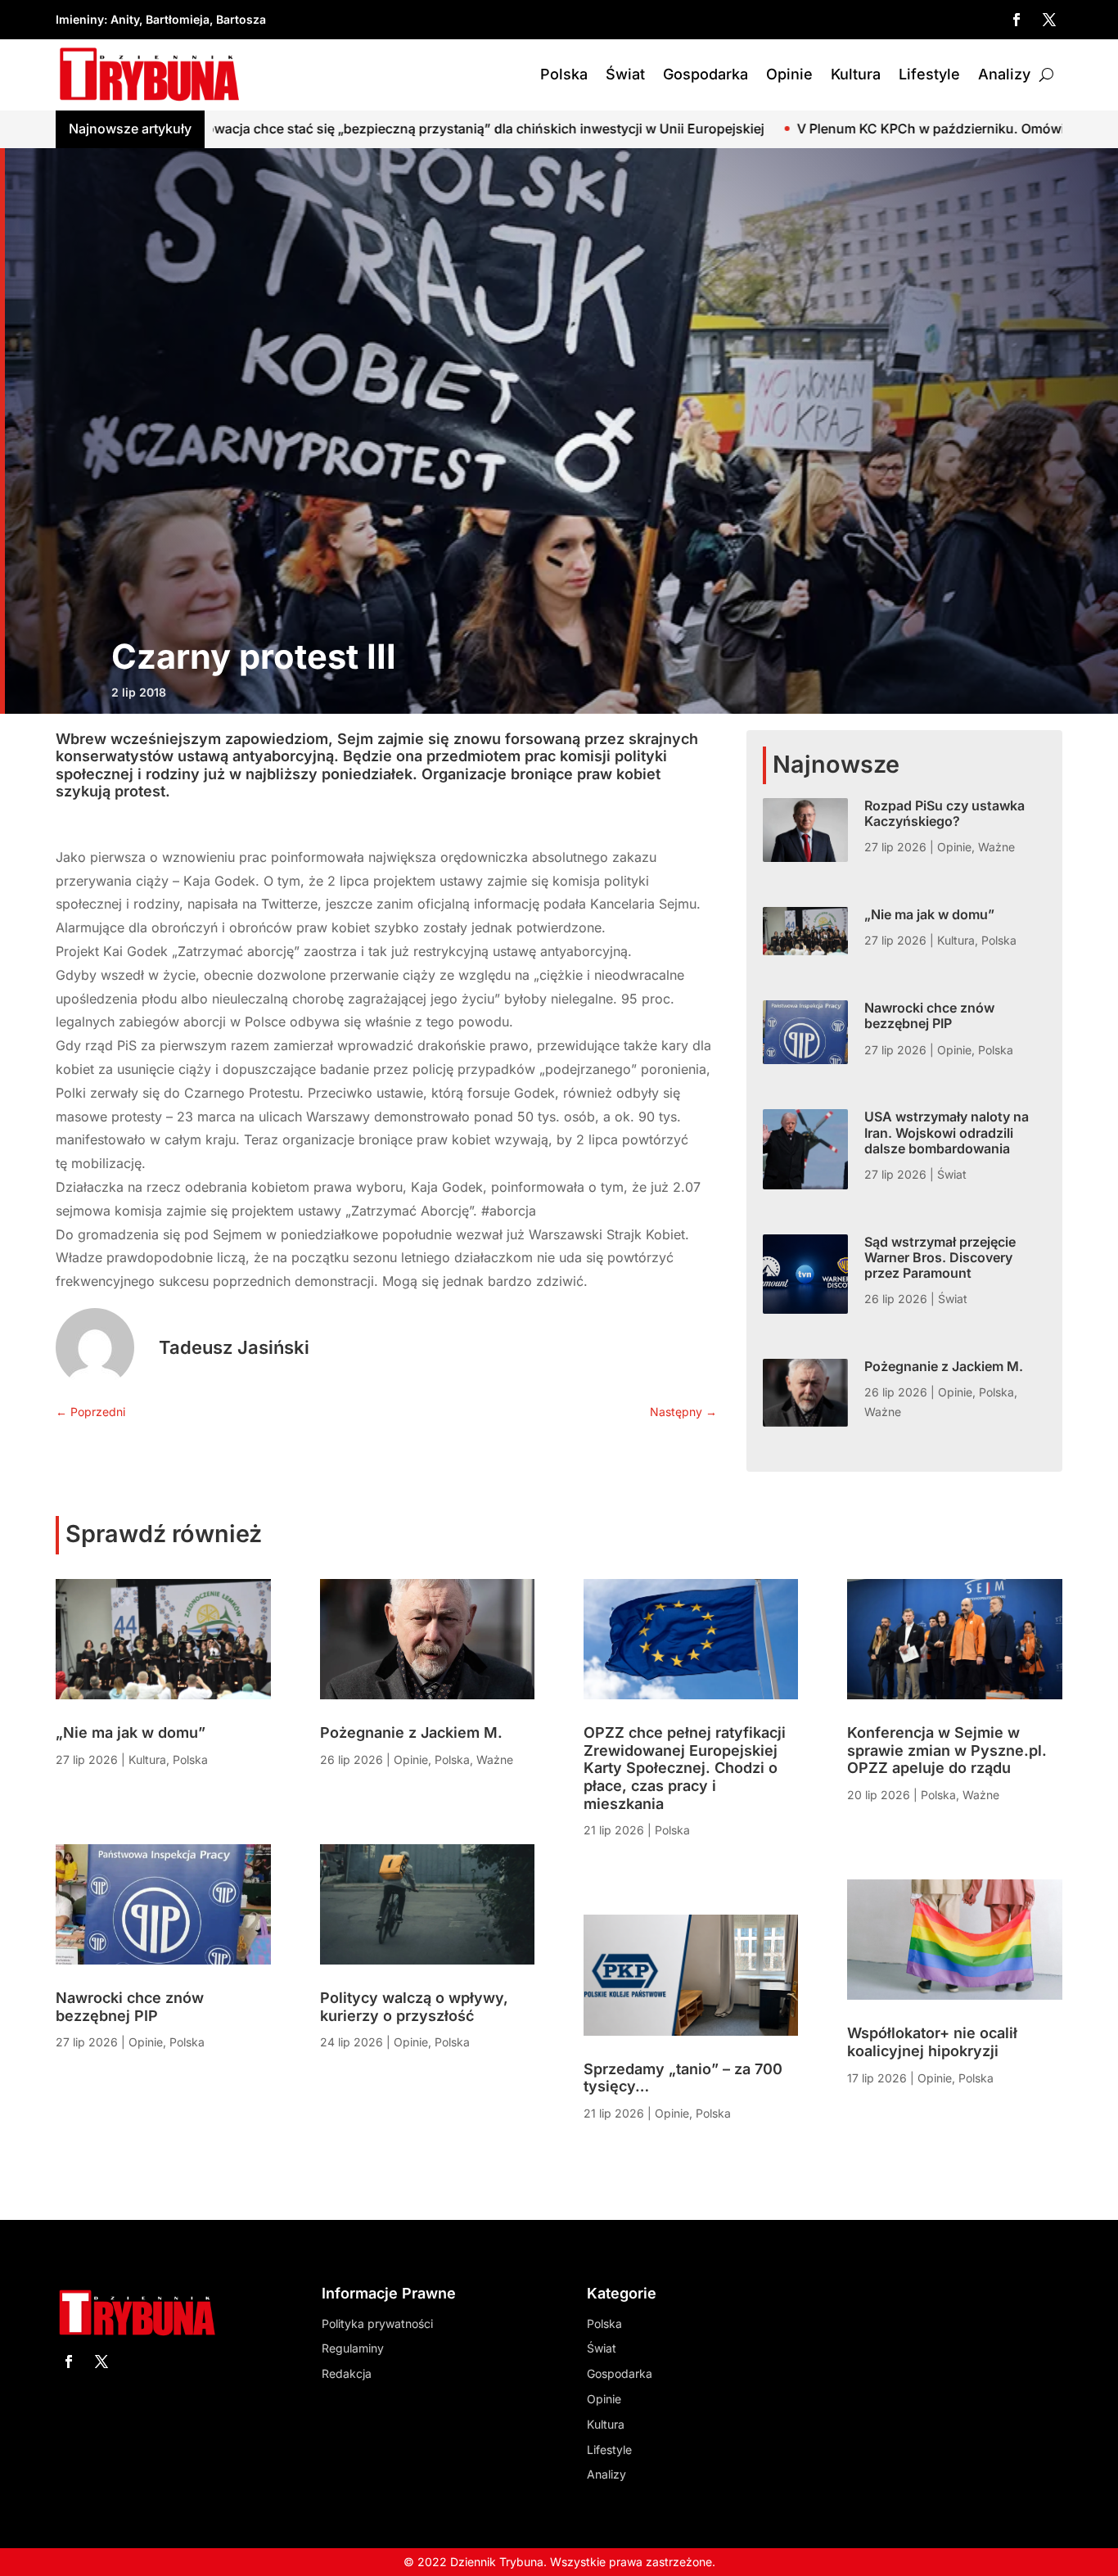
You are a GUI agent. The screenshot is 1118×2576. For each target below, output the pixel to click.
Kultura (856, 74)
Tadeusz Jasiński (234, 1347)
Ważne (996, 847)
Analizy (1004, 74)
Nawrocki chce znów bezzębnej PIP (929, 1015)
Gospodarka (706, 74)
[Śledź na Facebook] (1017, 20)
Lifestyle (929, 74)
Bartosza (241, 19)
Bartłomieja (178, 19)
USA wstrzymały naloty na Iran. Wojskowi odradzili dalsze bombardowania (947, 1132)
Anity (125, 19)
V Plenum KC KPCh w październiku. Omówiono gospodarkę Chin (822, 129)
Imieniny (80, 19)
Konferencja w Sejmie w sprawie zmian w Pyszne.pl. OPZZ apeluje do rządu (947, 1750)
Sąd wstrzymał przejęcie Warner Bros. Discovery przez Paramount (940, 1257)
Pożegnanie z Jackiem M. (944, 1366)
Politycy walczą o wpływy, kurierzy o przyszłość (414, 2007)
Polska (564, 74)
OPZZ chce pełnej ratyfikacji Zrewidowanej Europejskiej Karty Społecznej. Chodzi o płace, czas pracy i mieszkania (685, 1768)
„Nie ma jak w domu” (929, 914)
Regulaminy (353, 2348)
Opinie (789, 74)
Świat (625, 74)
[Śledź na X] (1049, 20)
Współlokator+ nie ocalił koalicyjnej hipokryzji (932, 2042)
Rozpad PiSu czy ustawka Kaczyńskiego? (944, 813)
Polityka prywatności (377, 2323)
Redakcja (347, 2373)
